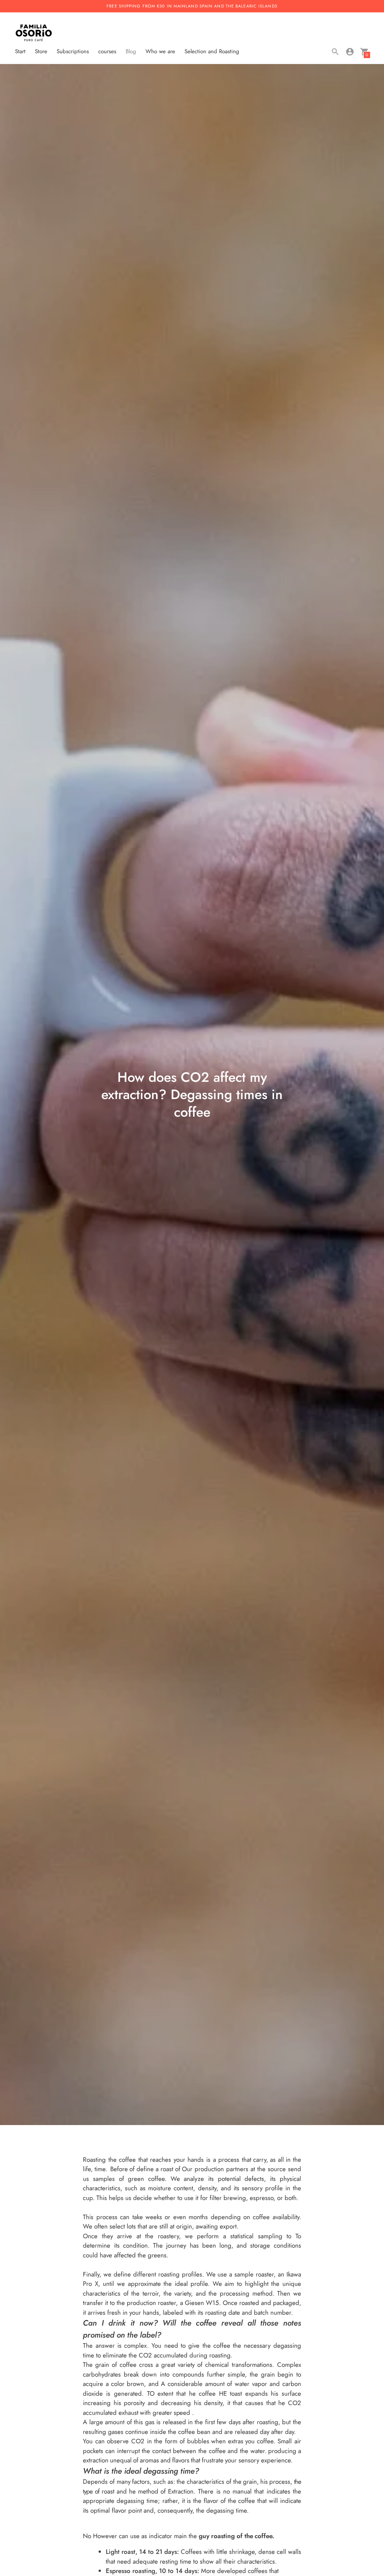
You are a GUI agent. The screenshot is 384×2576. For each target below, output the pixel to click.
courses (107, 51)
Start (20, 51)
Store (41, 51)
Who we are (160, 51)
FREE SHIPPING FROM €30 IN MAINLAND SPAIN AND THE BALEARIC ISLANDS (192, 6)
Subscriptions (73, 51)
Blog (131, 51)
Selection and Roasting (212, 51)
